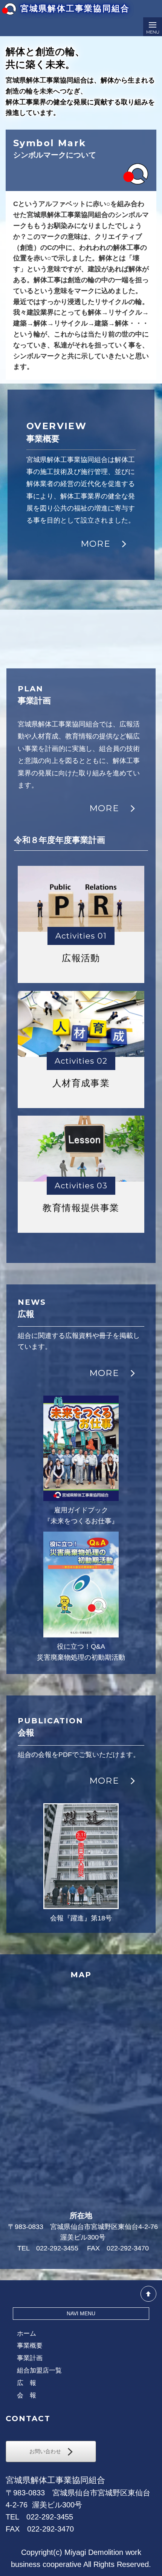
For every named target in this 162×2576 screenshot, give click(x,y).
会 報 (27, 2395)
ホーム (27, 2334)
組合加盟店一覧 (39, 2370)
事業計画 (30, 2358)
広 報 (27, 2383)
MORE (101, 544)
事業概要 (30, 2346)
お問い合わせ (49, 2451)
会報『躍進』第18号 (81, 1918)
